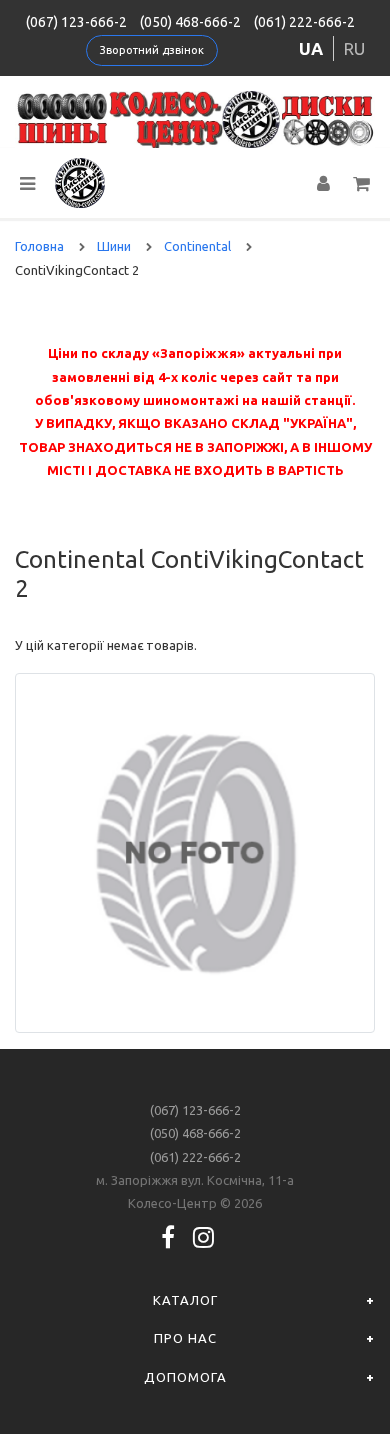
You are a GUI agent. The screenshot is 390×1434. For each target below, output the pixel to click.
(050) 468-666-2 (190, 22)
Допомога (185, 1377)
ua (311, 48)
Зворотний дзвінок (152, 50)
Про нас (185, 1338)
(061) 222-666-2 (304, 22)
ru (354, 48)
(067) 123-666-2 (76, 22)
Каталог (185, 1300)
